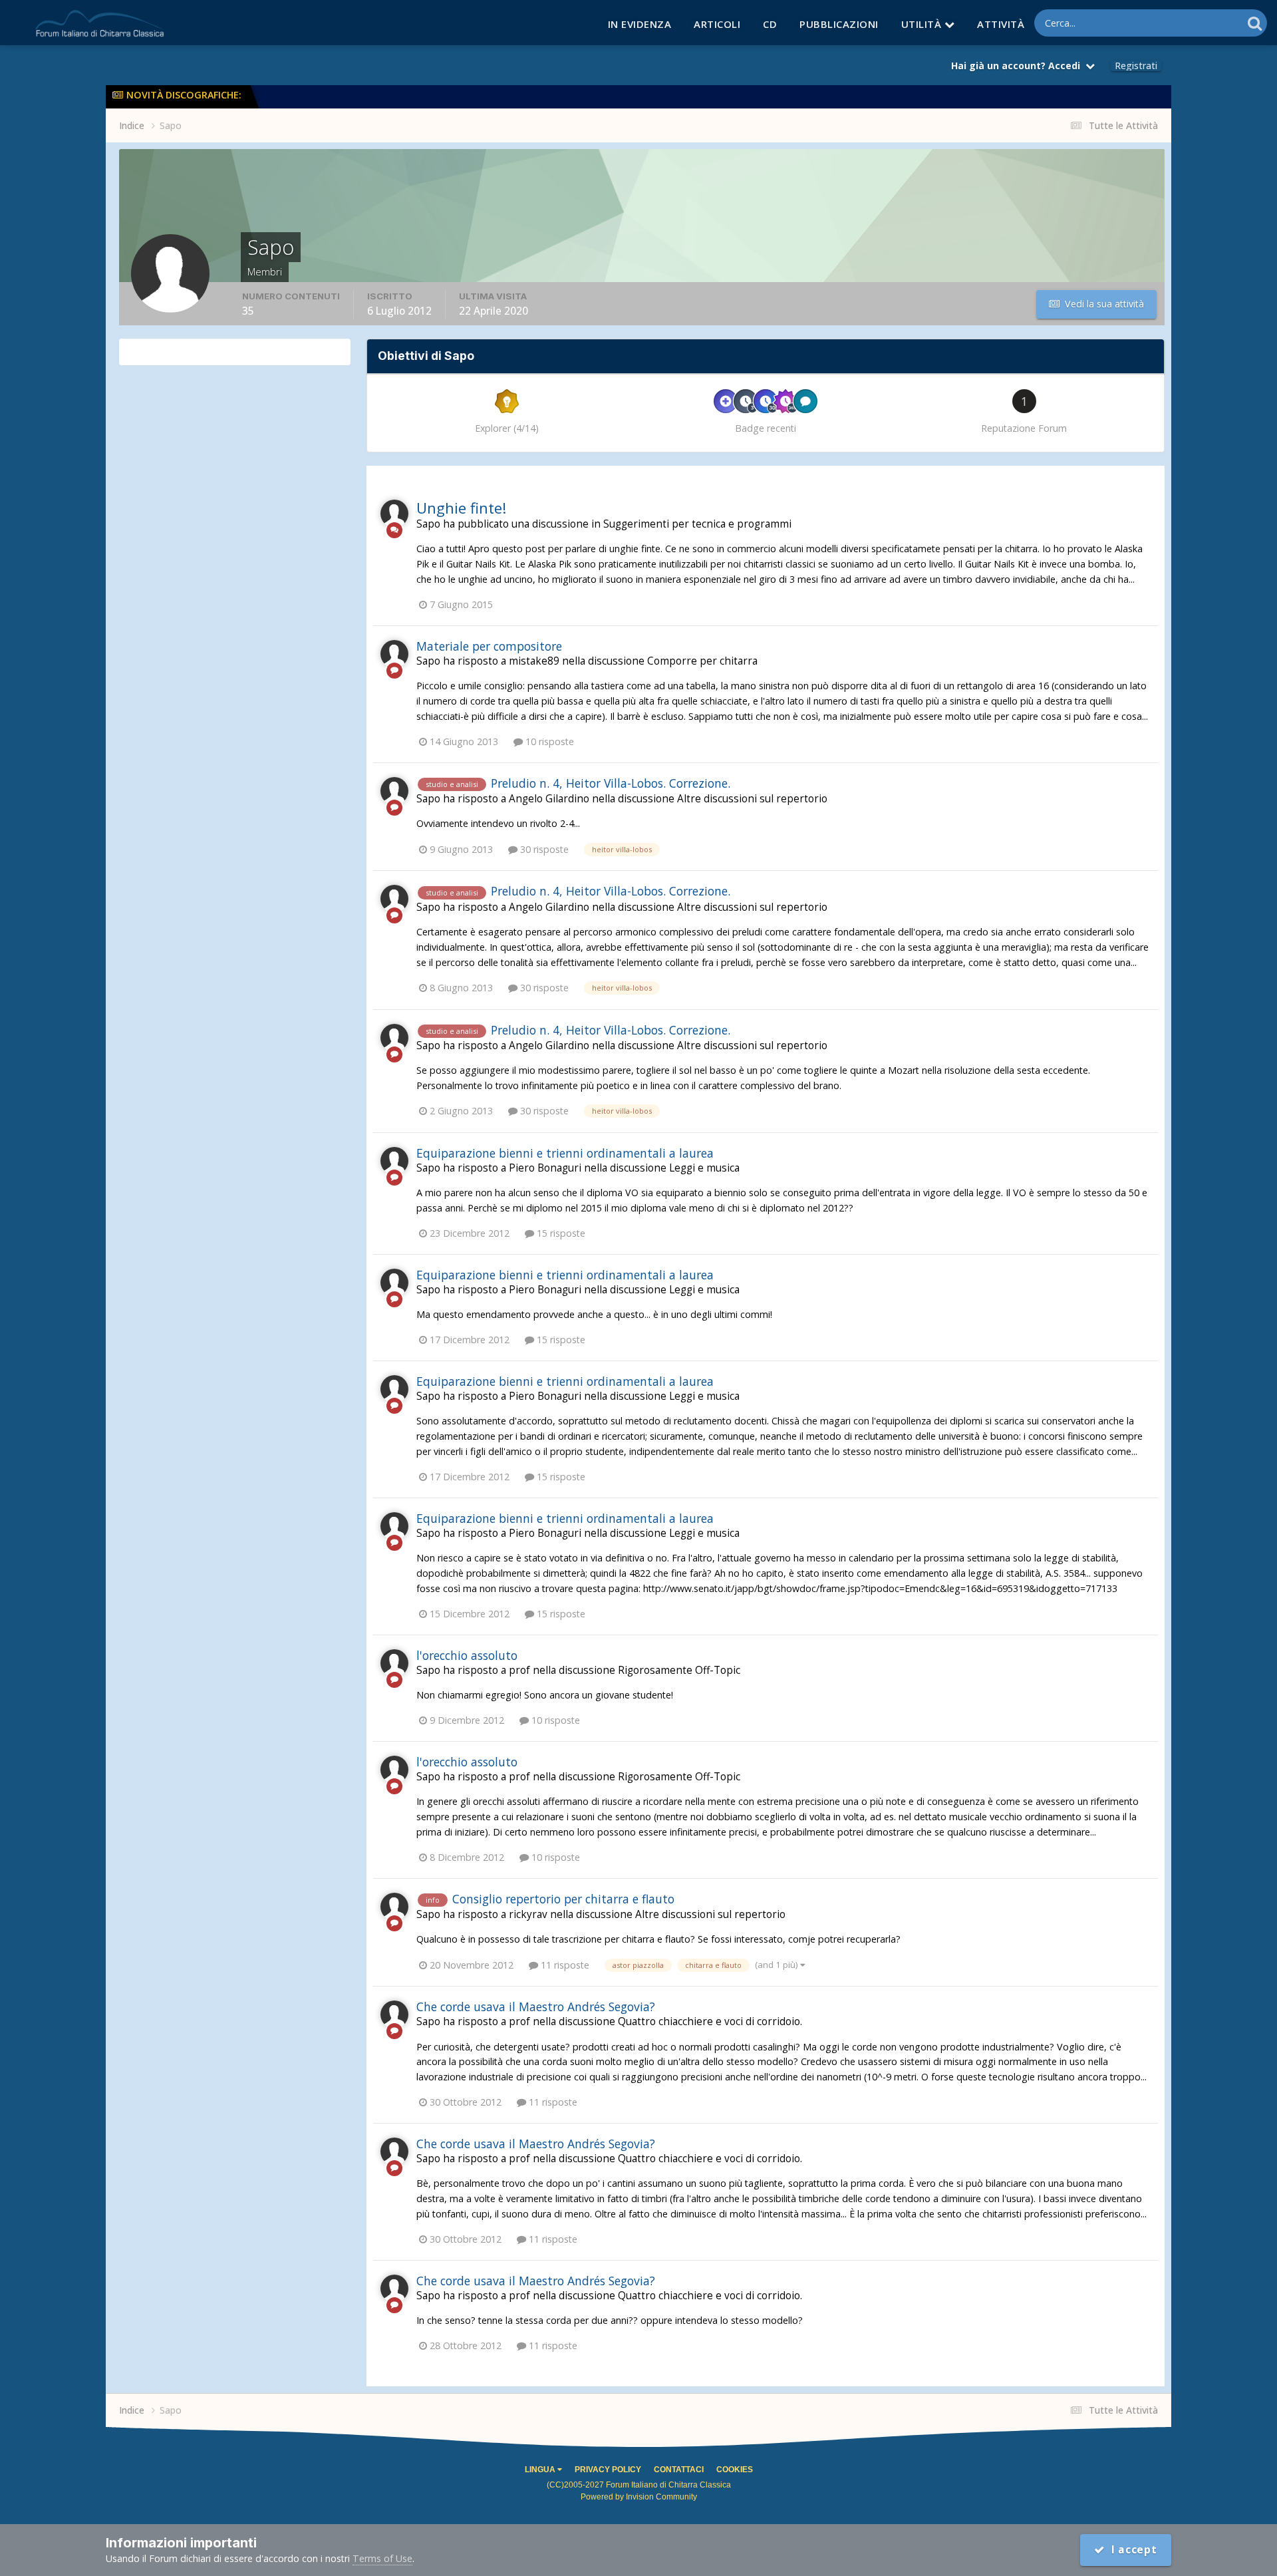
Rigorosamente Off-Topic (679, 1670)
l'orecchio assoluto (467, 1655)
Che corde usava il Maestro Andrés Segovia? (536, 2007)
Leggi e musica (704, 1168)
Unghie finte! (461, 508)
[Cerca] (1255, 23)
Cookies (735, 2470)
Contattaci (679, 2470)
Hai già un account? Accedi (1018, 66)
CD (770, 24)
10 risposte (548, 741)
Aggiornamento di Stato (1175, 23)
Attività (1001, 24)
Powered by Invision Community (639, 2497)
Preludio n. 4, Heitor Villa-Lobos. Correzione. (611, 783)
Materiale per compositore (489, 646)
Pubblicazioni (839, 24)
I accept (1131, 2550)
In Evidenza (640, 24)
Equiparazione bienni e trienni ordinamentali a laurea (565, 1153)
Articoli (717, 24)
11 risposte (564, 1965)
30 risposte (543, 849)
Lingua (541, 2470)
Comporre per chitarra (702, 661)
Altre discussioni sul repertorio (752, 799)
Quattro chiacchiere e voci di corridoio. (710, 2021)
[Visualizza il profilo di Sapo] (394, 514)
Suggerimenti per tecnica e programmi (697, 524)
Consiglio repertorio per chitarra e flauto (563, 1899)
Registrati (1136, 66)
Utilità (923, 24)
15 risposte (560, 1233)
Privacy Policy (608, 2470)
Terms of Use (382, 2558)
